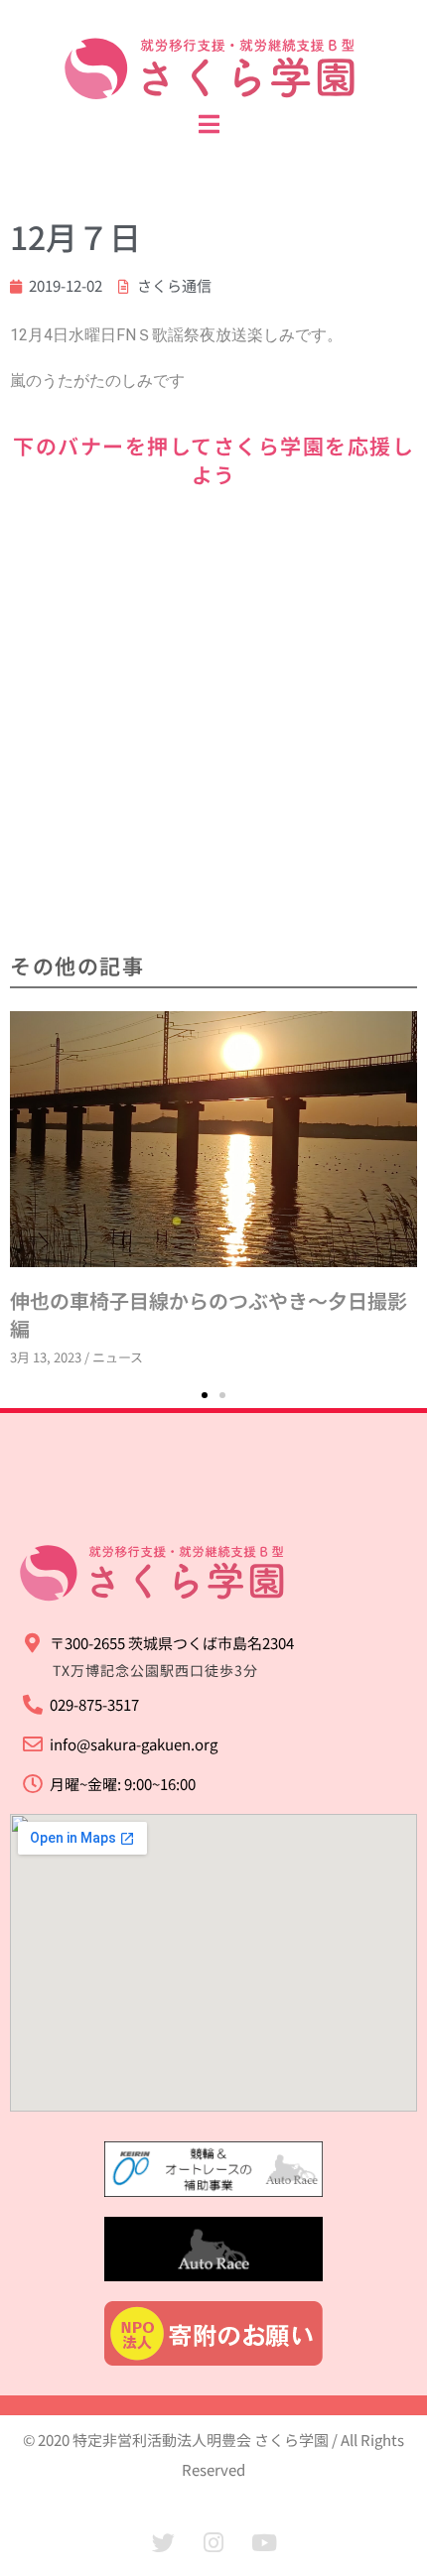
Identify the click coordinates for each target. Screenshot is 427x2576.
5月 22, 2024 (336, 1053)
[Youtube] (264, 2543)
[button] (205, 1395)
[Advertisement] (213, 722)
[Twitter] (163, 2543)
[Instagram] (213, 2543)
